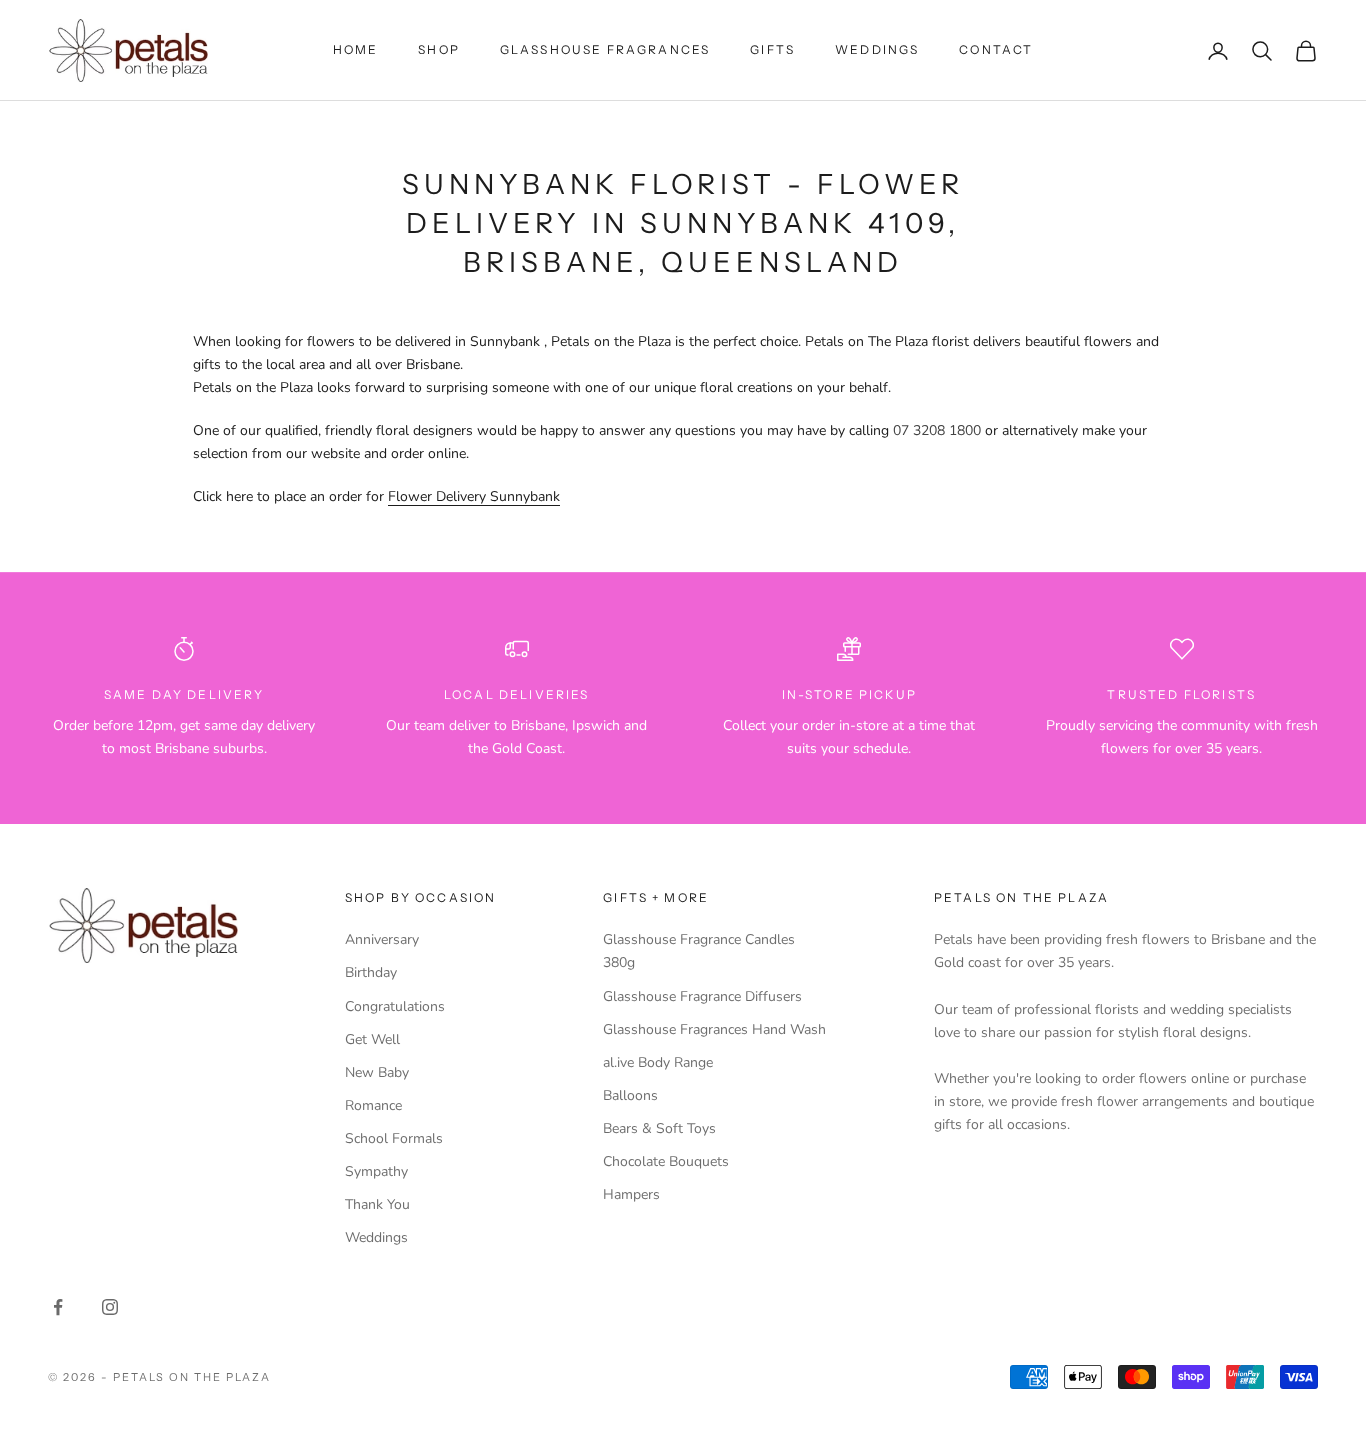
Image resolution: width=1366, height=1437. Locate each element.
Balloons (630, 1095)
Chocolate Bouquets (666, 1161)
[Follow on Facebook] (58, 1307)
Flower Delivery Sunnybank (474, 496)
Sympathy (376, 1171)
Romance (373, 1105)
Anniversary (382, 939)
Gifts (772, 49)
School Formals (394, 1138)
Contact (996, 49)
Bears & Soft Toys (659, 1128)
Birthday (371, 972)
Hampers (631, 1194)
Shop (439, 49)
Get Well (372, 1039)
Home (356, 49)
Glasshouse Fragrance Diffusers (702, 996)
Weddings (877, 49)
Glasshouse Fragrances (605, 49)
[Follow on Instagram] (110, 1307)
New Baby (377, 1072)
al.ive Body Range (658, 1062)
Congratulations (395, 1006)
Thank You (377, 1204)
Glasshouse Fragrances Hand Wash (714, 1029)
